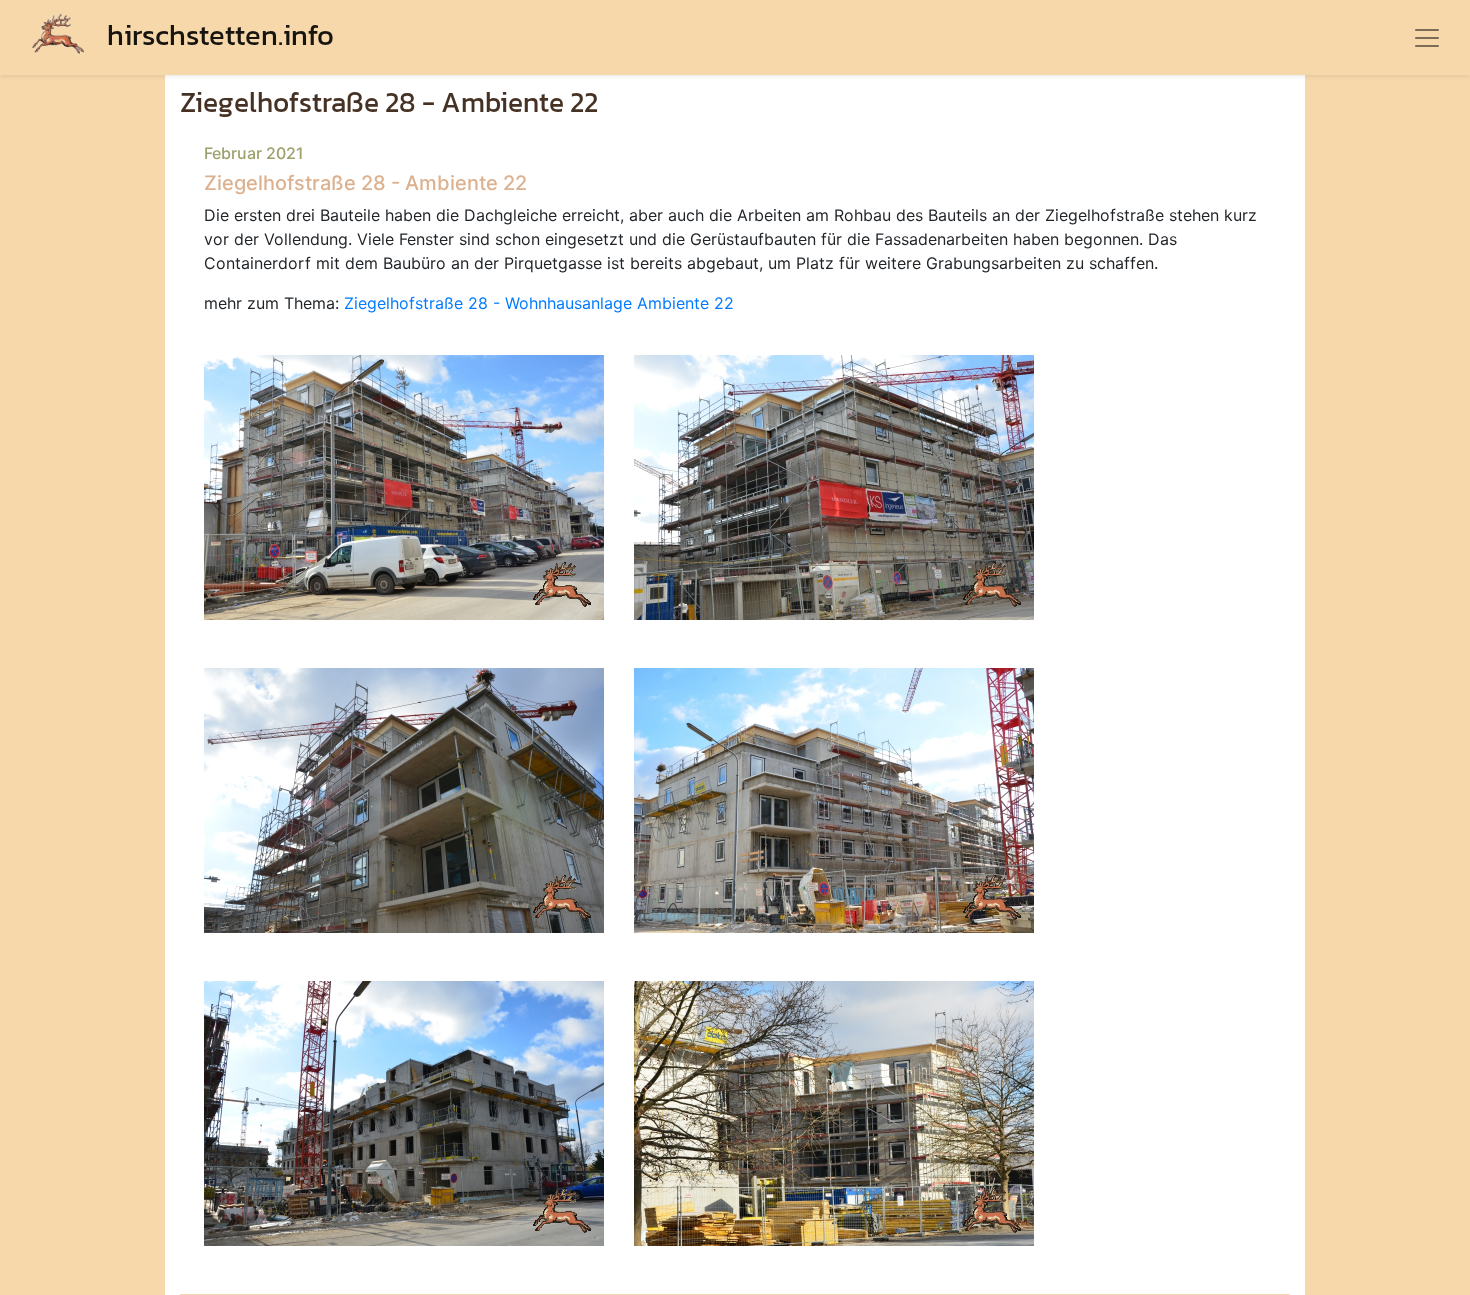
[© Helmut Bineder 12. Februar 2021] (404, 486)
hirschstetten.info (217, 34)
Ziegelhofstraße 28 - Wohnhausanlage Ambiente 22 (539, 303)
